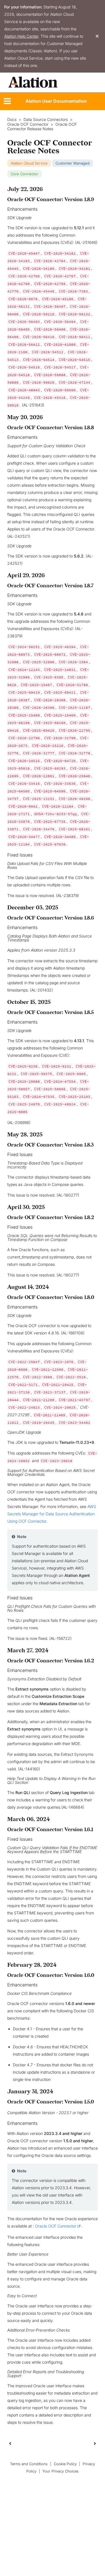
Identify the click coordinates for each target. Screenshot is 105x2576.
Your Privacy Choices (60, 2471)
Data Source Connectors (46, 120)
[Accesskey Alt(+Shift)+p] (95, 2443)
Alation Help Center (21, 36)
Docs (12, 120)
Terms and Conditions (29, 2464)
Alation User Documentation (56, 101)
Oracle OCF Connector (28, 124)
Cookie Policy (65, 2464)
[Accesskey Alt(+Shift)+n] (95, 2443)
